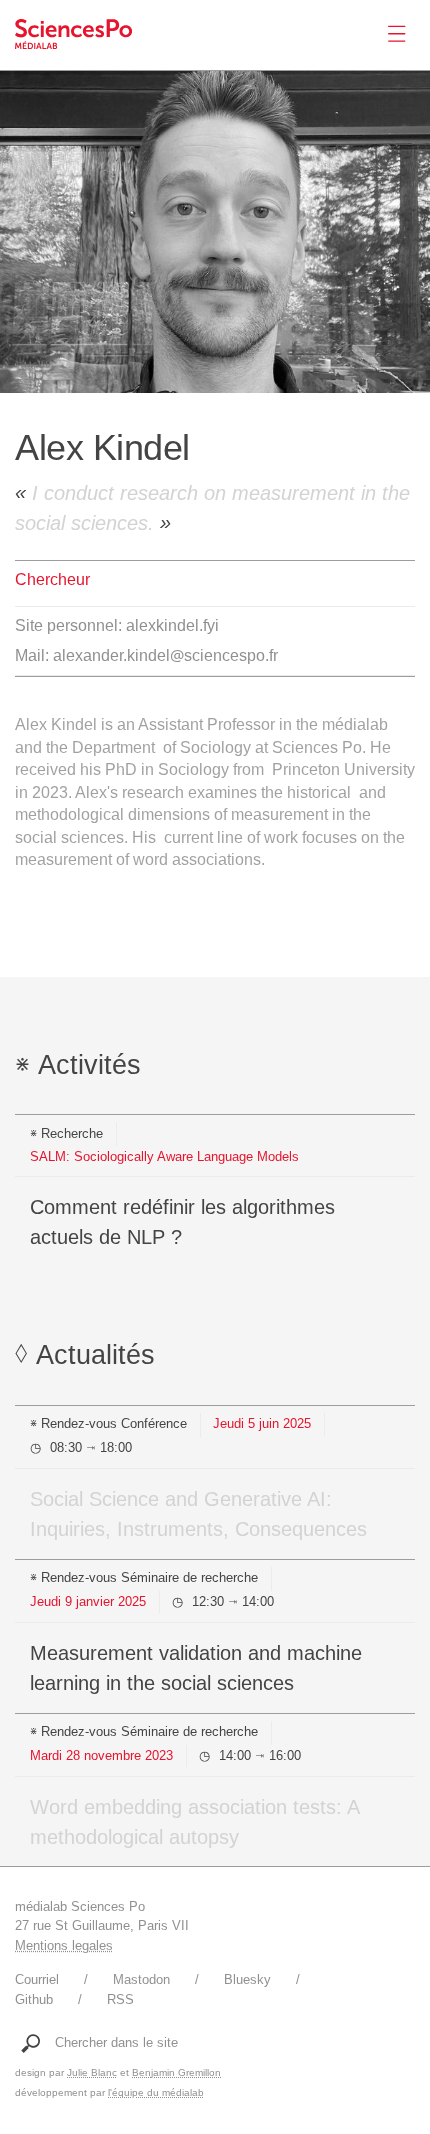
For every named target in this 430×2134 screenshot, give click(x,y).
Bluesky (247, 1979)
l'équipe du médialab (156, 2092)
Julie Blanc (92, 2072)
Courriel (37, 1979)
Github (34, 1999)
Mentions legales (64, 1945)
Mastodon (141, 1979)
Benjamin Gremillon (176, 2072)
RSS (120, 1999)
